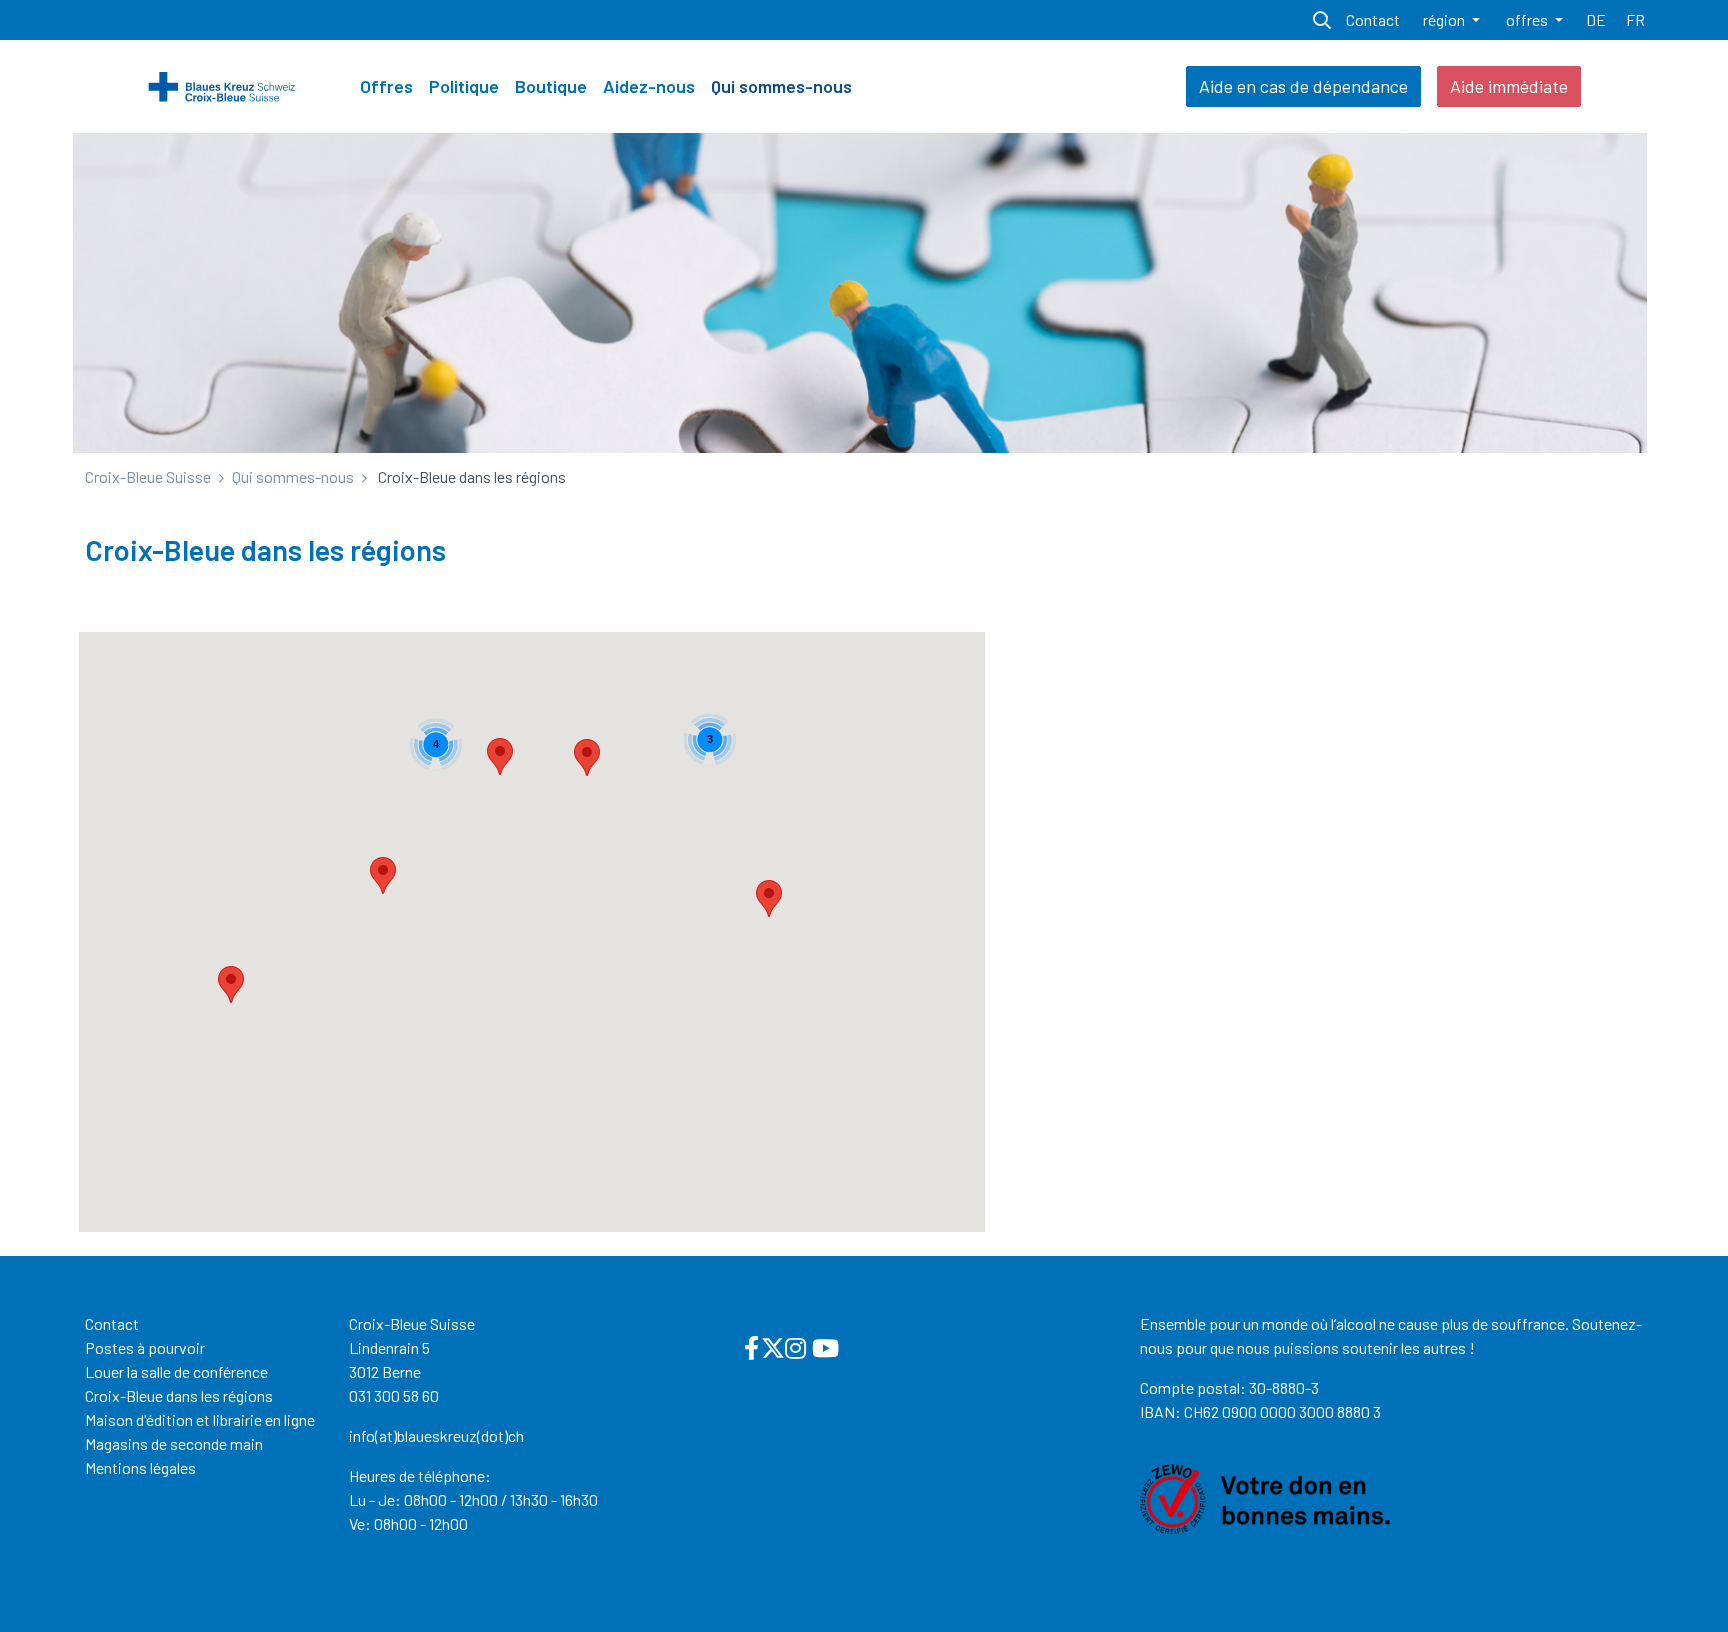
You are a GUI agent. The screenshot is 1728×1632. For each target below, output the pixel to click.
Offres (386, 86)
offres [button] (1528, 19)
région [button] (1445, 19)
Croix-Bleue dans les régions (179, 1395)
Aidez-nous (649, 86)
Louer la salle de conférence (176, 1371)
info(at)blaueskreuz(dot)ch (436, 1435)
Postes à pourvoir (145, 1347)
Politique (464, 86)
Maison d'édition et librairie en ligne (200, 1419)
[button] (500, 756)
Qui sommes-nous (781, 86)
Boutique (551, 86)
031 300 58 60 (394, 1395)
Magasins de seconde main (174, 1443)
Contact (112, 1323)
